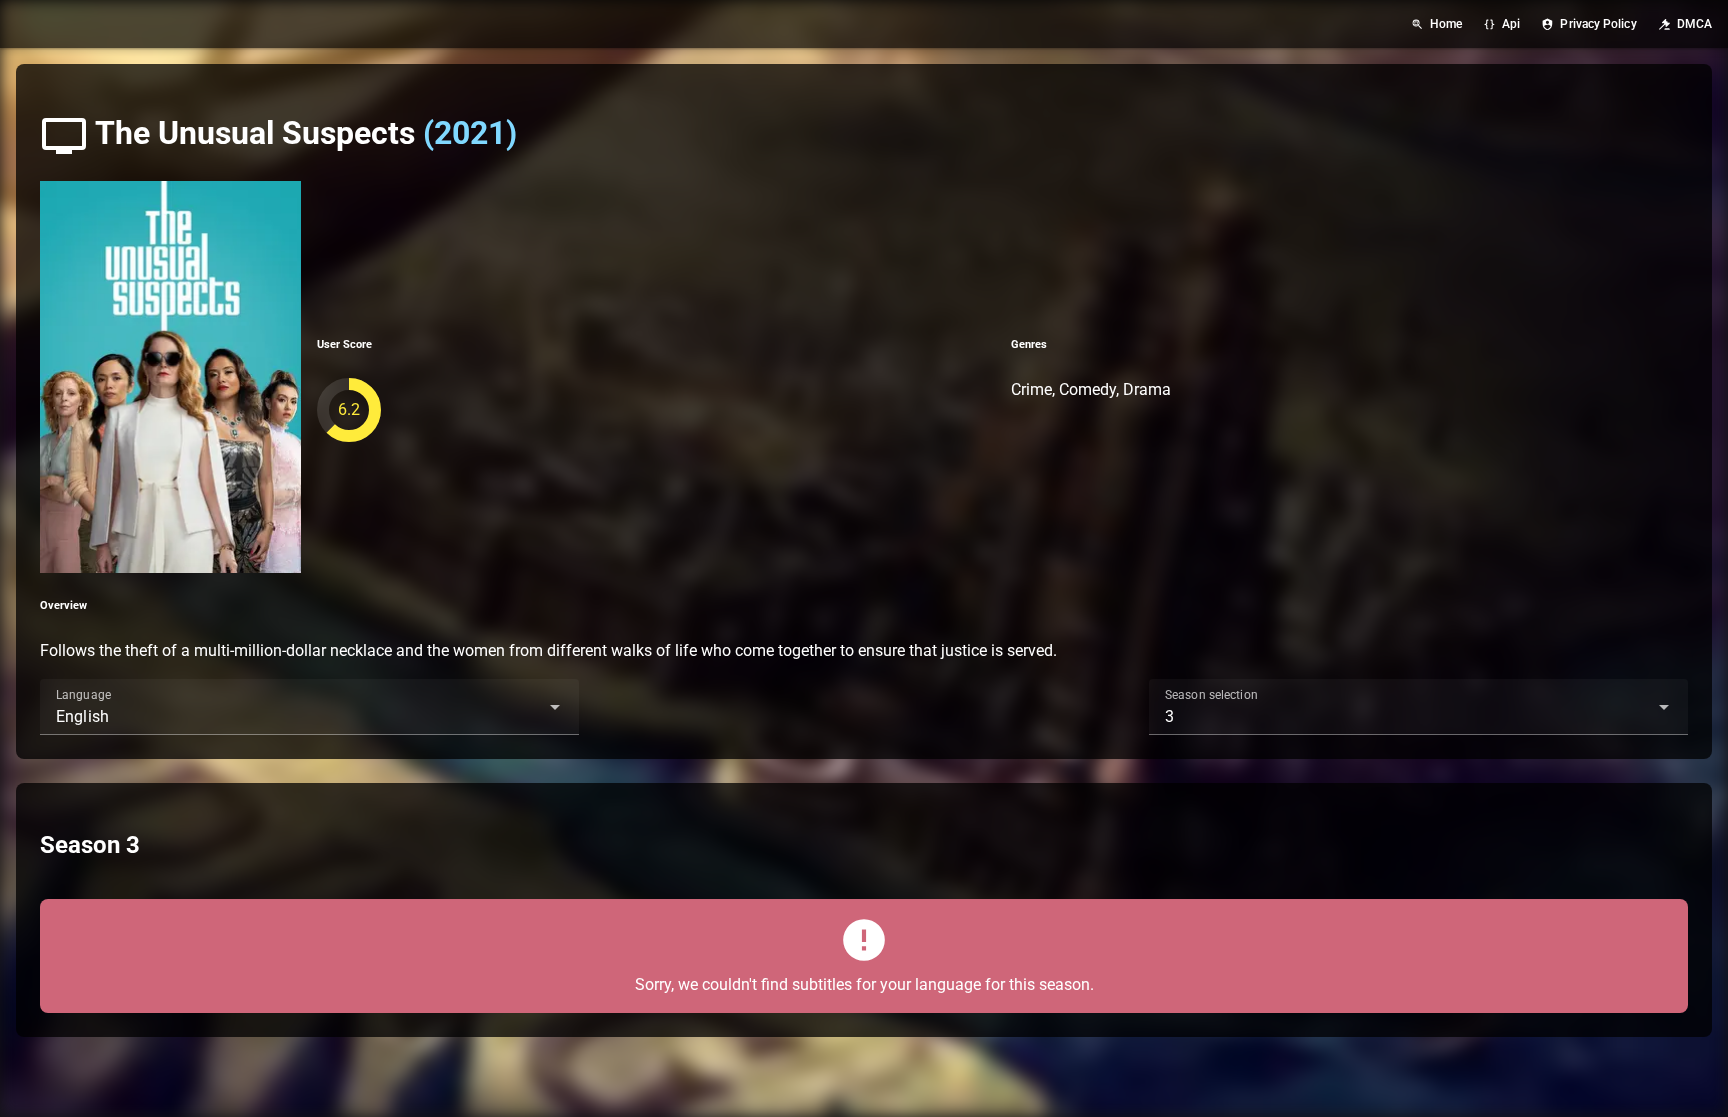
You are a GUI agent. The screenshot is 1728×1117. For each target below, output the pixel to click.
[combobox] (309, 707)
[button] (523, 707)
